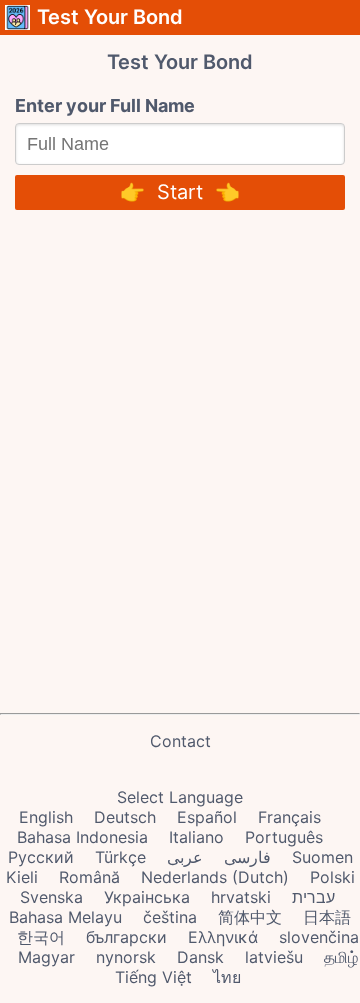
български (126, 937)
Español (207, 817)
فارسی (247, 857)
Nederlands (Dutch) (215, 877)
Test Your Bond (110, 17)
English (46, 817)
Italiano (196, 837)
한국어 (41, 937)
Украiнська (147, 897)
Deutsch (125, 817)
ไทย (227, 977)
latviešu (274, 957)
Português (284, 837)
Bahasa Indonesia (82, 837)
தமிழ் (341, 957)
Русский (41, 857)
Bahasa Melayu (65, 917)
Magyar (46, 957)
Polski (332, 877)
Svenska (51, 897)
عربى (185, 857)
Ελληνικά (223, 937)
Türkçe (120, 857)
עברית (313, 897)
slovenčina (319, 937)
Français (289, 817)
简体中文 (250, 917)
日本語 (327, 917)
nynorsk (126, 957)
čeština (170, 917)
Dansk (200, 957)
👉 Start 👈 (180, 192)
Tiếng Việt (153, 977)
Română (89, 877)
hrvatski (241, 897)
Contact (180, 741)
